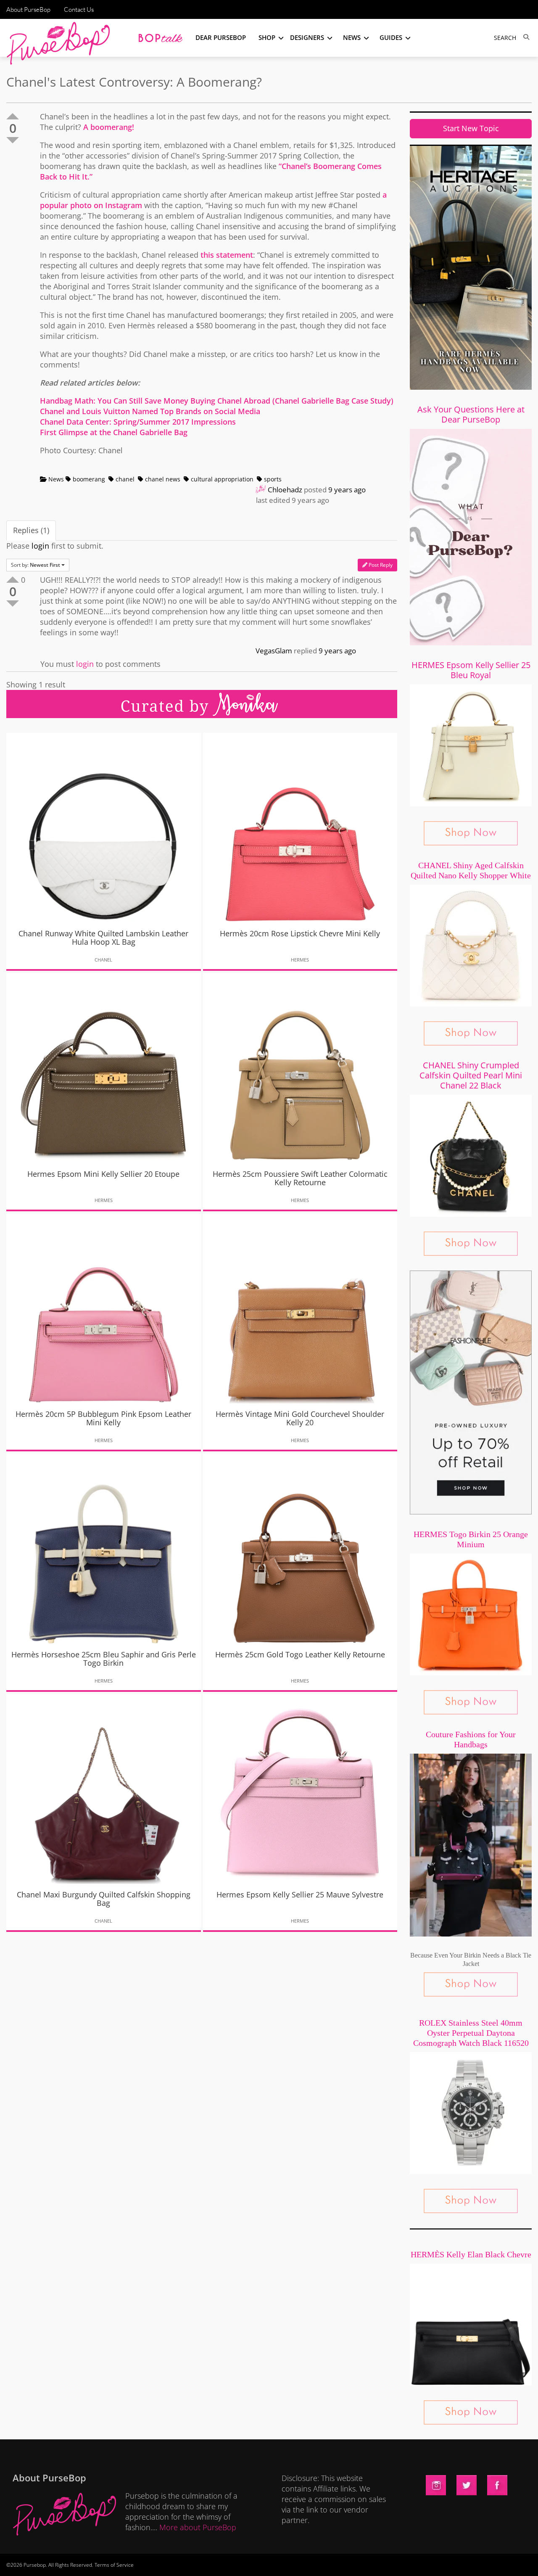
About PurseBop (28, 9)
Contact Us (79, 9)
